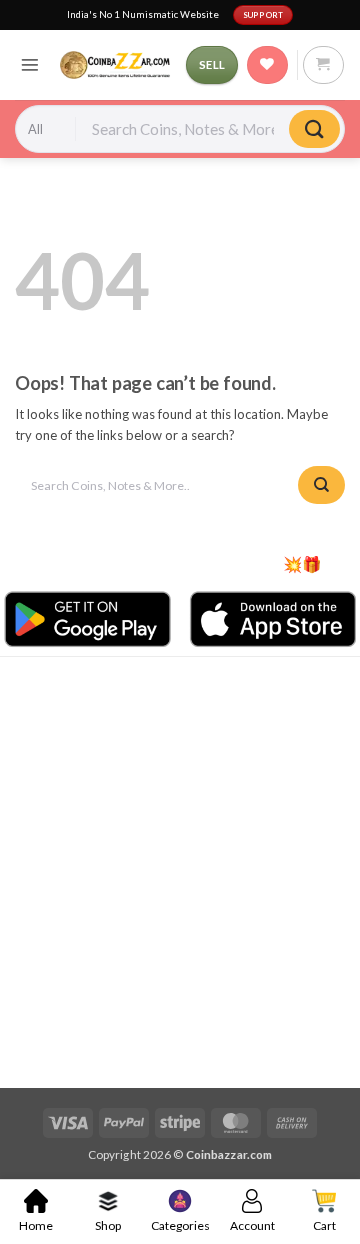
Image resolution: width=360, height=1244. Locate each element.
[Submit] (314, 129)
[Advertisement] (180, 870)
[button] (30, 65)
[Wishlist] (267, 65)
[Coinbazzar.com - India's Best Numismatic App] (115, 65)
